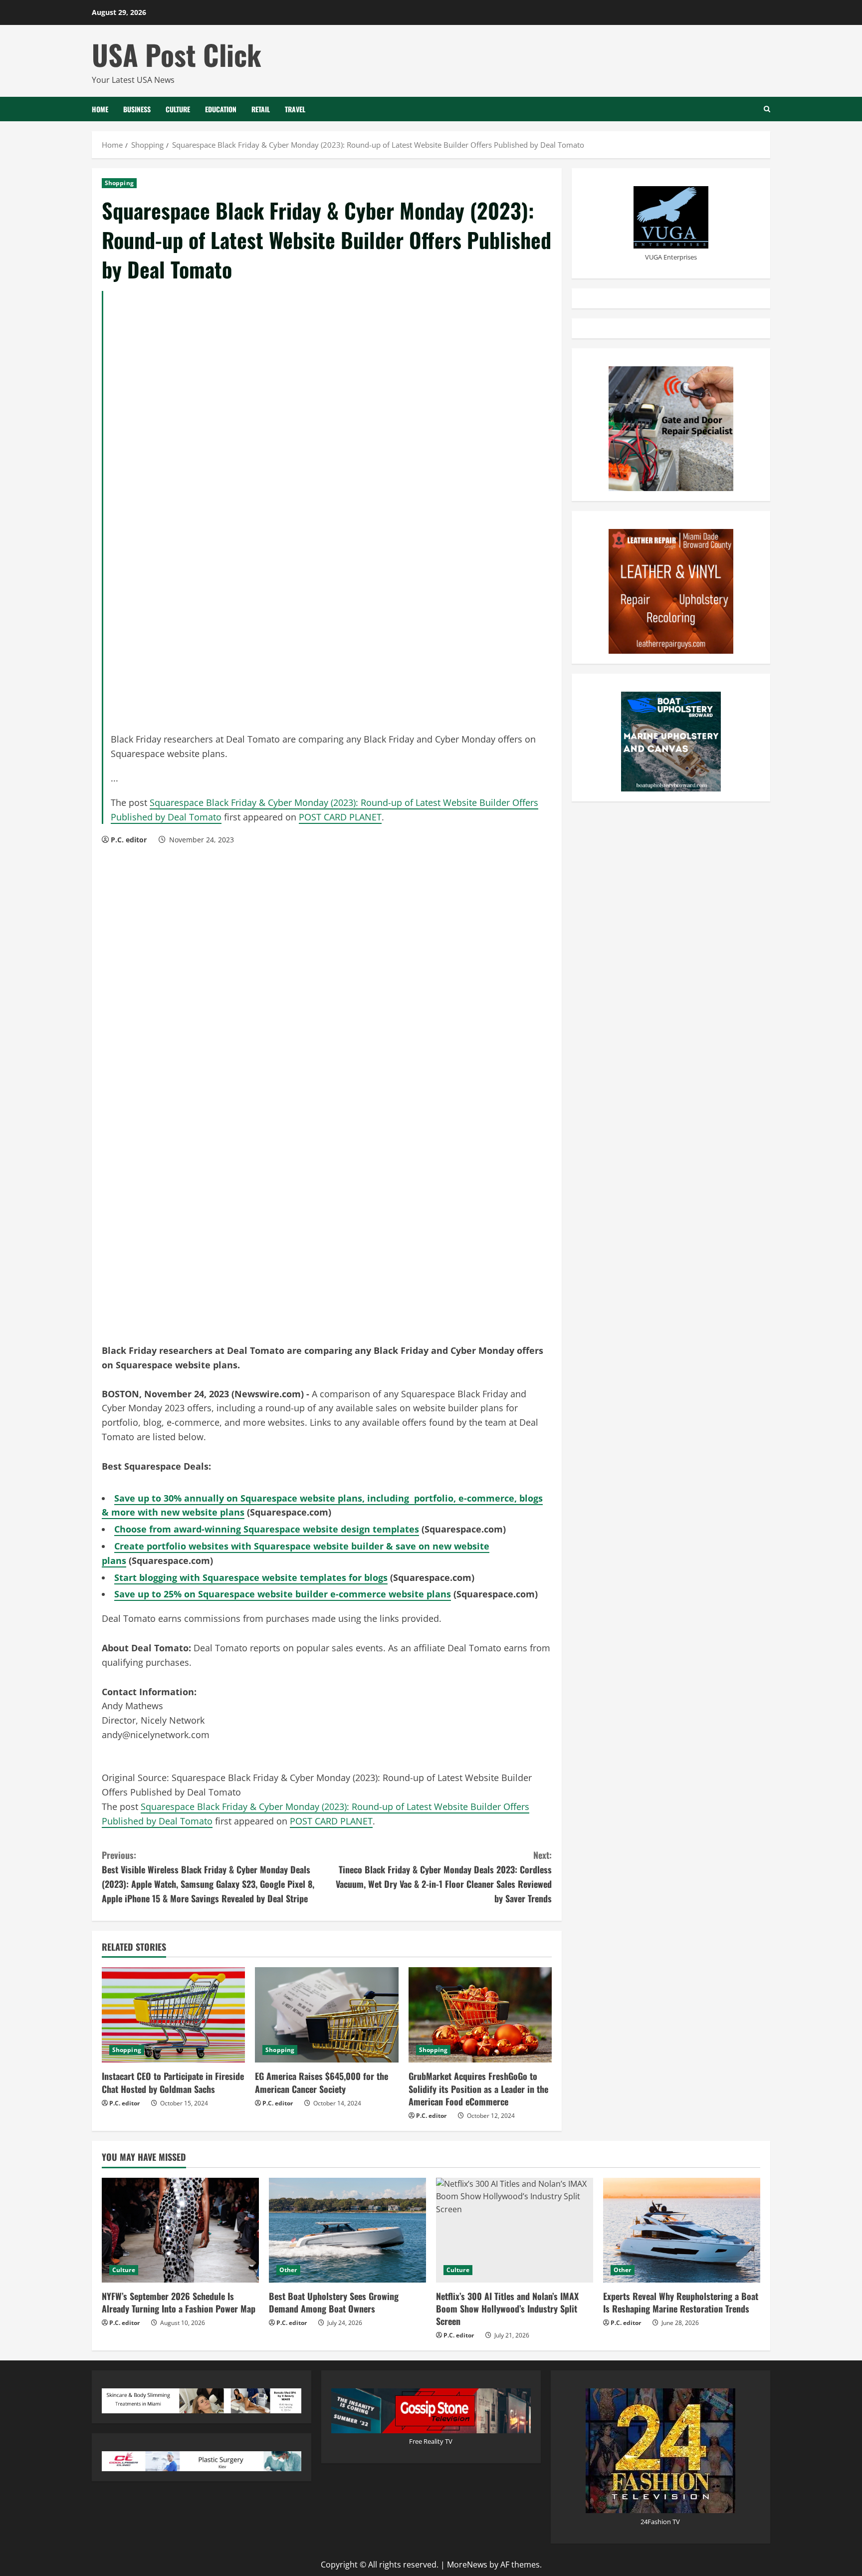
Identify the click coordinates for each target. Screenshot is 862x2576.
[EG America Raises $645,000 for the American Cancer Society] (326, 2015)
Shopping (119, 183)
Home (100, 109)
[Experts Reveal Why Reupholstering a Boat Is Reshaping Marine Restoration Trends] (682, 2230)
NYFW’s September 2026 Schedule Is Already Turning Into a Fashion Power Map (179, 2302)
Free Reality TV (431, 2441)
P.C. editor (129, 840)
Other (288, 2270)
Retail (261, 109)
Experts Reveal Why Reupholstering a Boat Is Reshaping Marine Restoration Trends (681, 2302)
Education (221, 109)
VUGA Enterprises (671, 257)
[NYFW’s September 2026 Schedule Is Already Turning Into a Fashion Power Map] (180, 2230)
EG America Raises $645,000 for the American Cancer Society (322, 2082)
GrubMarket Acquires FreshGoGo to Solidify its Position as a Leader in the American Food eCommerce (478, 2088)
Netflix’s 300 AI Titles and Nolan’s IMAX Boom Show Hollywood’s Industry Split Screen (507, 2309)
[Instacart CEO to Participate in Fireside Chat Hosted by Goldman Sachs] (173, 2015)
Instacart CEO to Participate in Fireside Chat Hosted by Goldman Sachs (173, 2082)
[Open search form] (767, 109)
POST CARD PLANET (340, 817)
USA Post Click (177, 54)
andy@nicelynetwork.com (156, 1735)
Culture (178, 109)
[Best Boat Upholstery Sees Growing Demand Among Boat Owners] (347, 2230)
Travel (295, 109)
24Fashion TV (660, 2522)
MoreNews (467, 2565)
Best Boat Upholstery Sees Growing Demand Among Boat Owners (334, 2302)
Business (137, 109)
